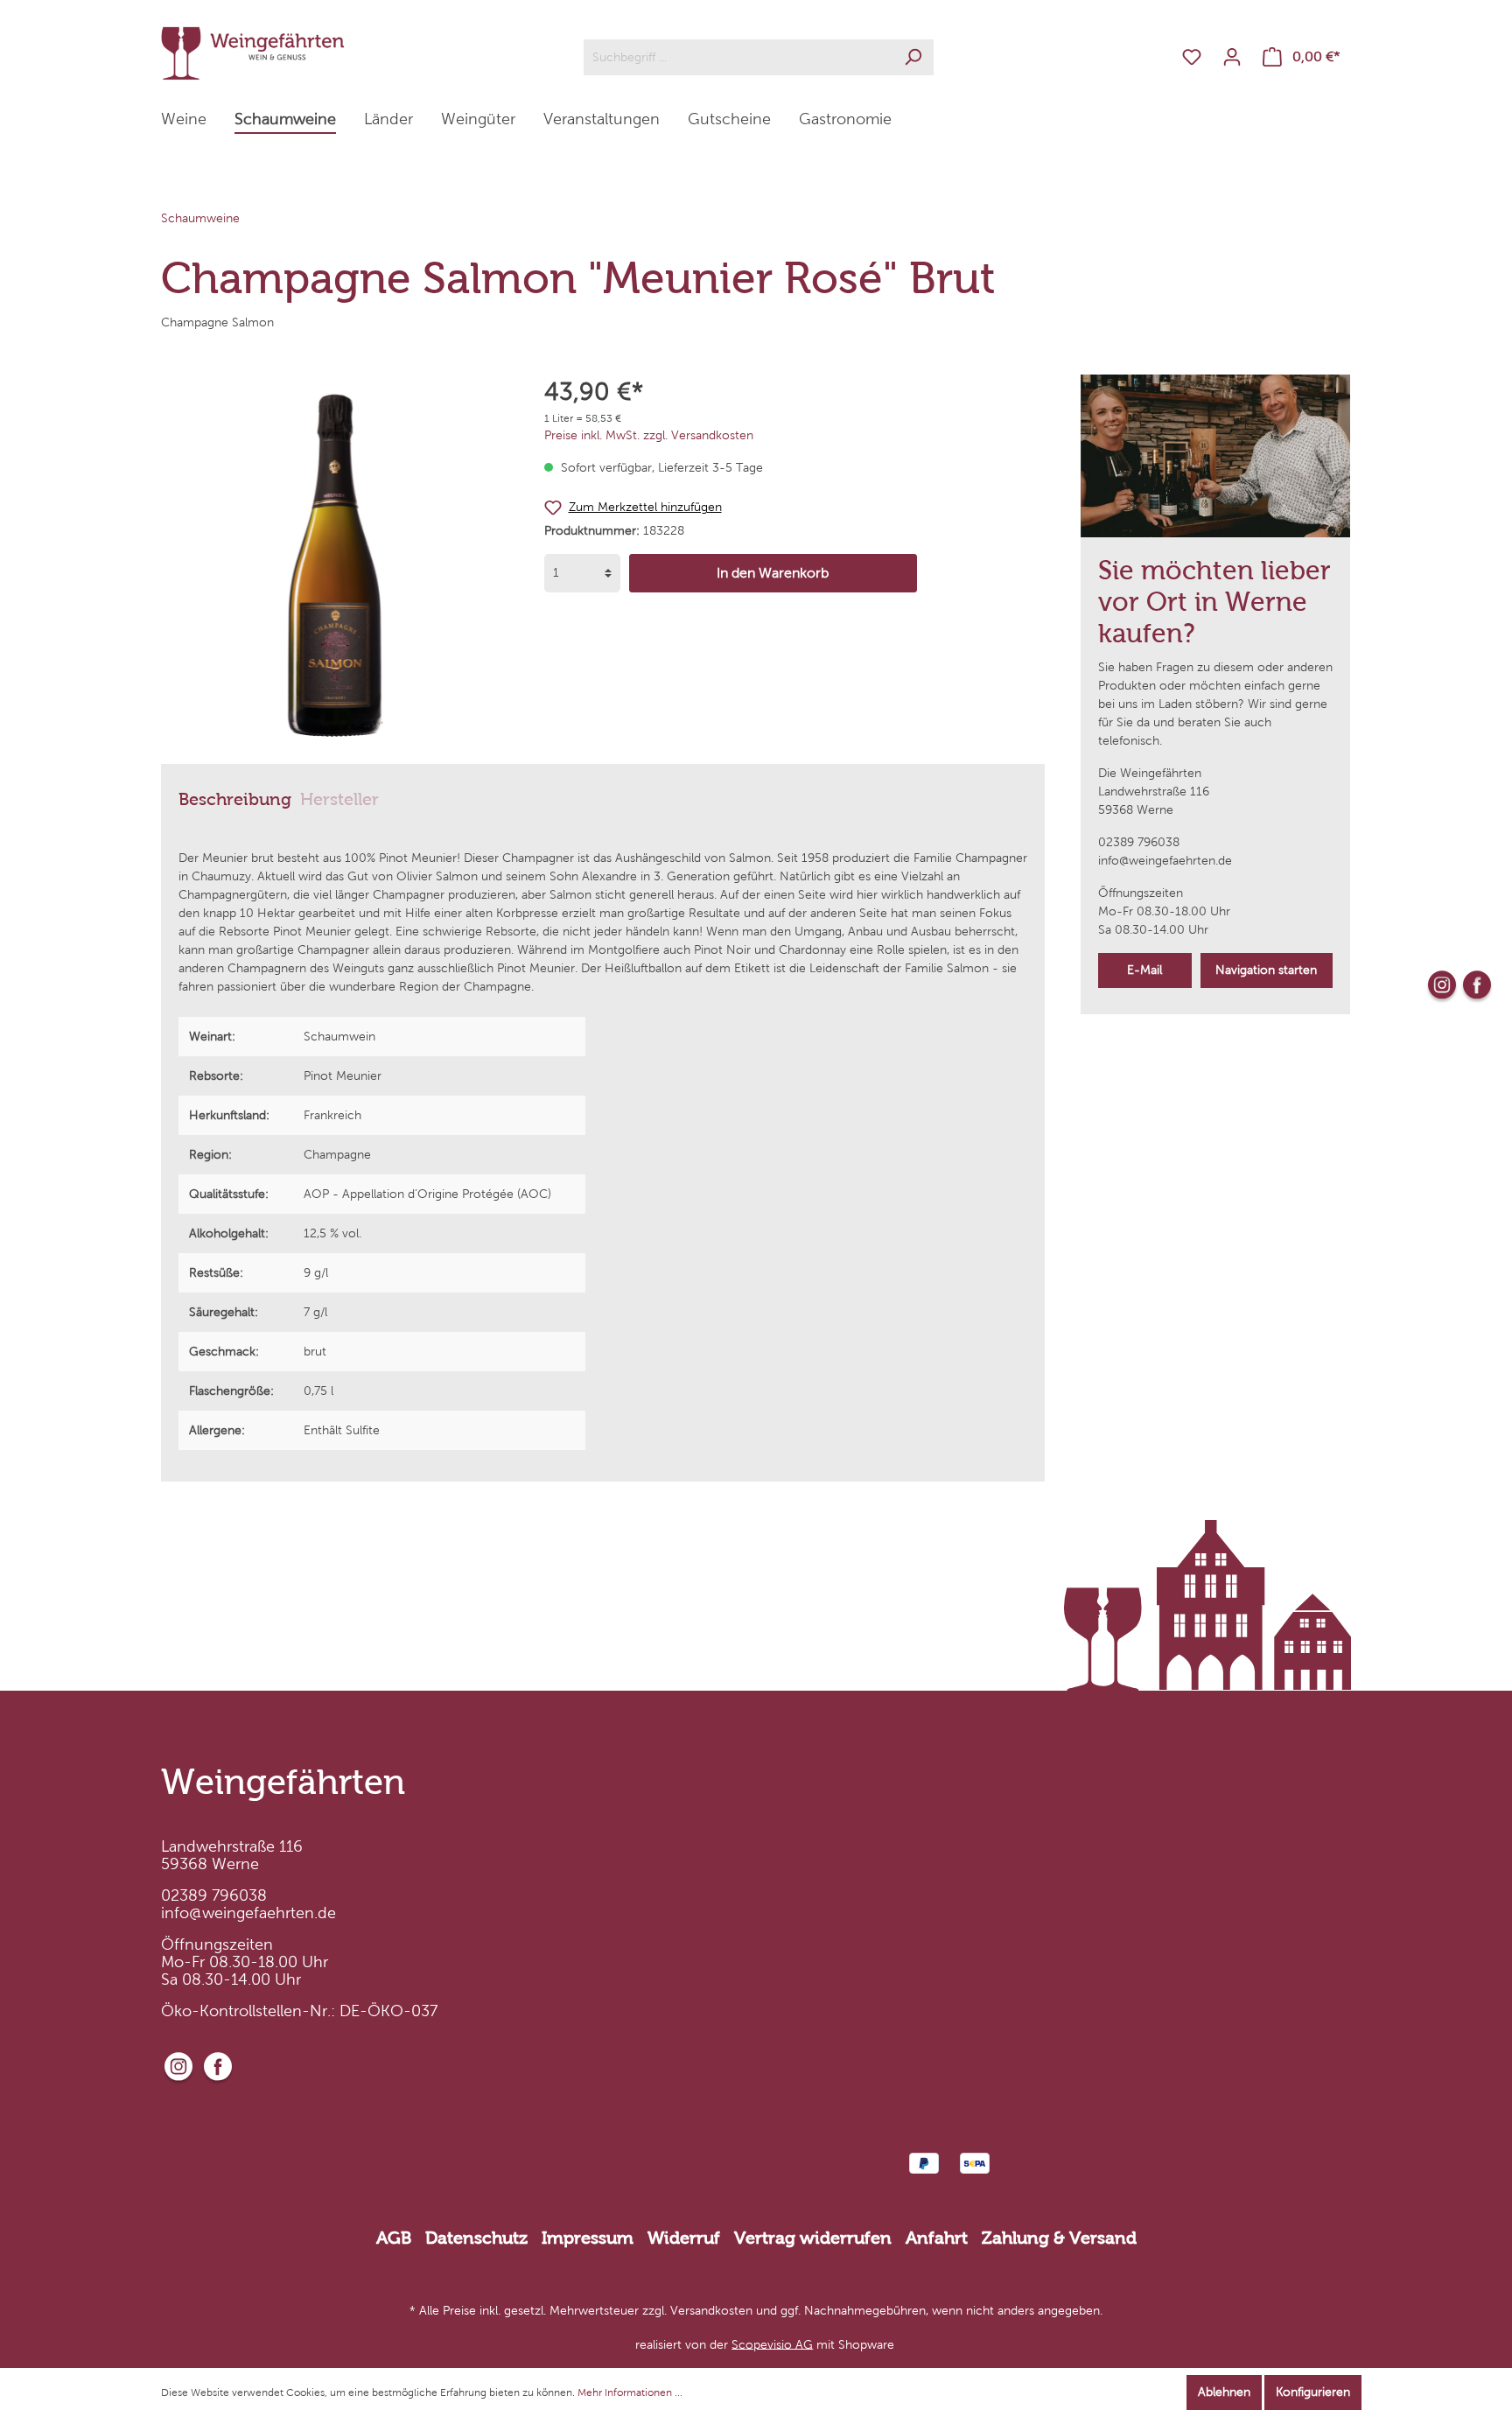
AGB (394, 2238)
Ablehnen (1224, 2392)
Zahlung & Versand (1059, 2238)
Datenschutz (476, 2238)
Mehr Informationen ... (630, 2392)
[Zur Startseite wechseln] (253, 53)
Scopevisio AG (772, 2344)
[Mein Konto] (1232, 57)
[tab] (235, 798)
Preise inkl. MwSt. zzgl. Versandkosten (649, 435)
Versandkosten (711, 2311)
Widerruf (684, 2238)
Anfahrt (937, 2238)
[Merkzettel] (1192, 57)
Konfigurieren (1313, 2392)
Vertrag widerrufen (813, 2238)
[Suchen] (913, 57)
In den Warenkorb (773, 573)
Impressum (588, 2238)
